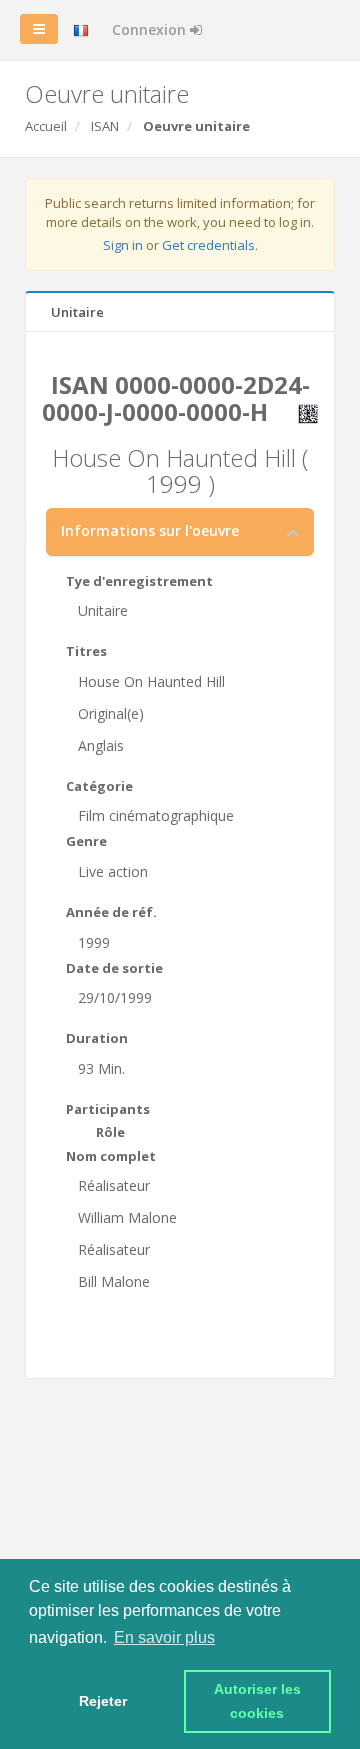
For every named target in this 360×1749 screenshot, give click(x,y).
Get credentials (208, 245)
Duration (97, 1038)
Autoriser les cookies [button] (259, 1701)
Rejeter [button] (103, 1701)
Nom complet (111, 1156)
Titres (86, 651)
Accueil (46, 126)
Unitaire (77, 312)
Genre (86, 841)
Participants (108, 1109)
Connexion (151, 29)
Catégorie (99, 786)
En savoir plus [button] (164, 1637)
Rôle (110, 1132)
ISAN (105, 126)
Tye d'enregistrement (139, 581)
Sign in (123, 245)
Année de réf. (111, 912)
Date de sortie (114, 968)
